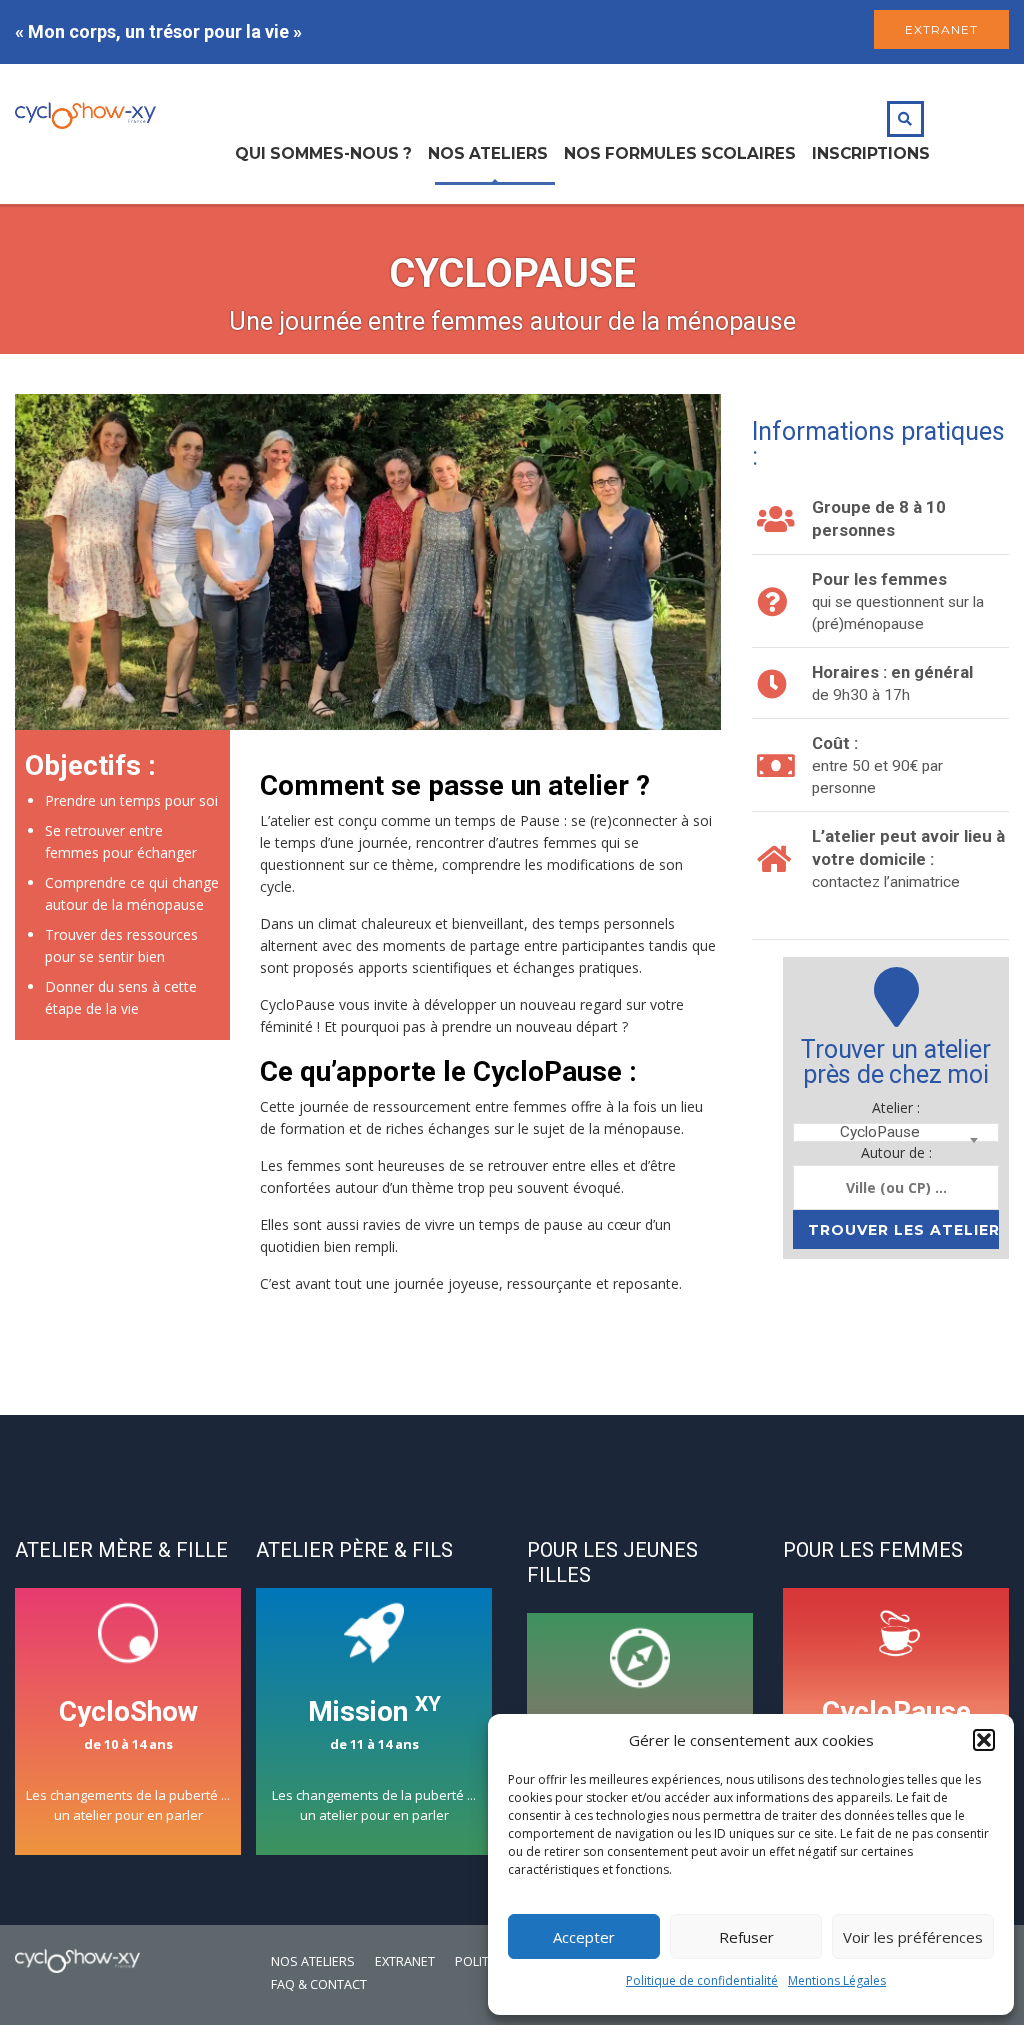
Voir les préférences (913, 1937)
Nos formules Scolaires (680, 153)
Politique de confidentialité (702, 1980)
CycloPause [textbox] (880, 1132)
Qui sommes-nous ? (323, 153)
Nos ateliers (488, 153)
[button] (984, 1740)
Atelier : (896, 1107)
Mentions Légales (837, 1980)
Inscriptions (871, 153)
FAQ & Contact (319, 1984)
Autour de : (896, 1152)
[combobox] (896, 1132)
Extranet (405, 1961)
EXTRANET (941, 29)
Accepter (584, 1937)
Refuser (746, 1937)
